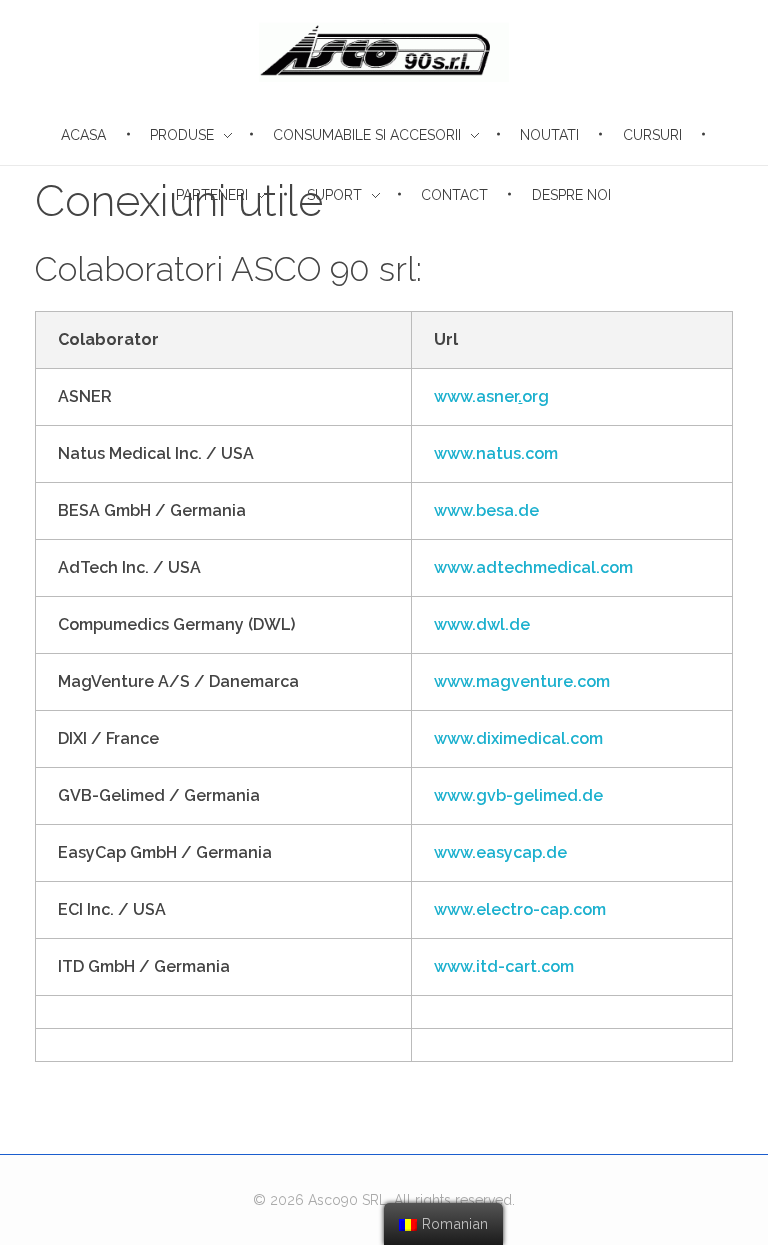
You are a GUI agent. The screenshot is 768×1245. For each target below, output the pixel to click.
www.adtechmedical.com (533, 567)
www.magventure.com (522, 681)
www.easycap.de (500, 852)
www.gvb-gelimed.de (518, 795)
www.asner (476, 396)
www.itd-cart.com (504, 966)
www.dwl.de (482, 624)
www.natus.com (496, 453)
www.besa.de (486, 510)
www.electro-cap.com (520, 909)
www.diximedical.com (518, 738)
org (535, 396)
